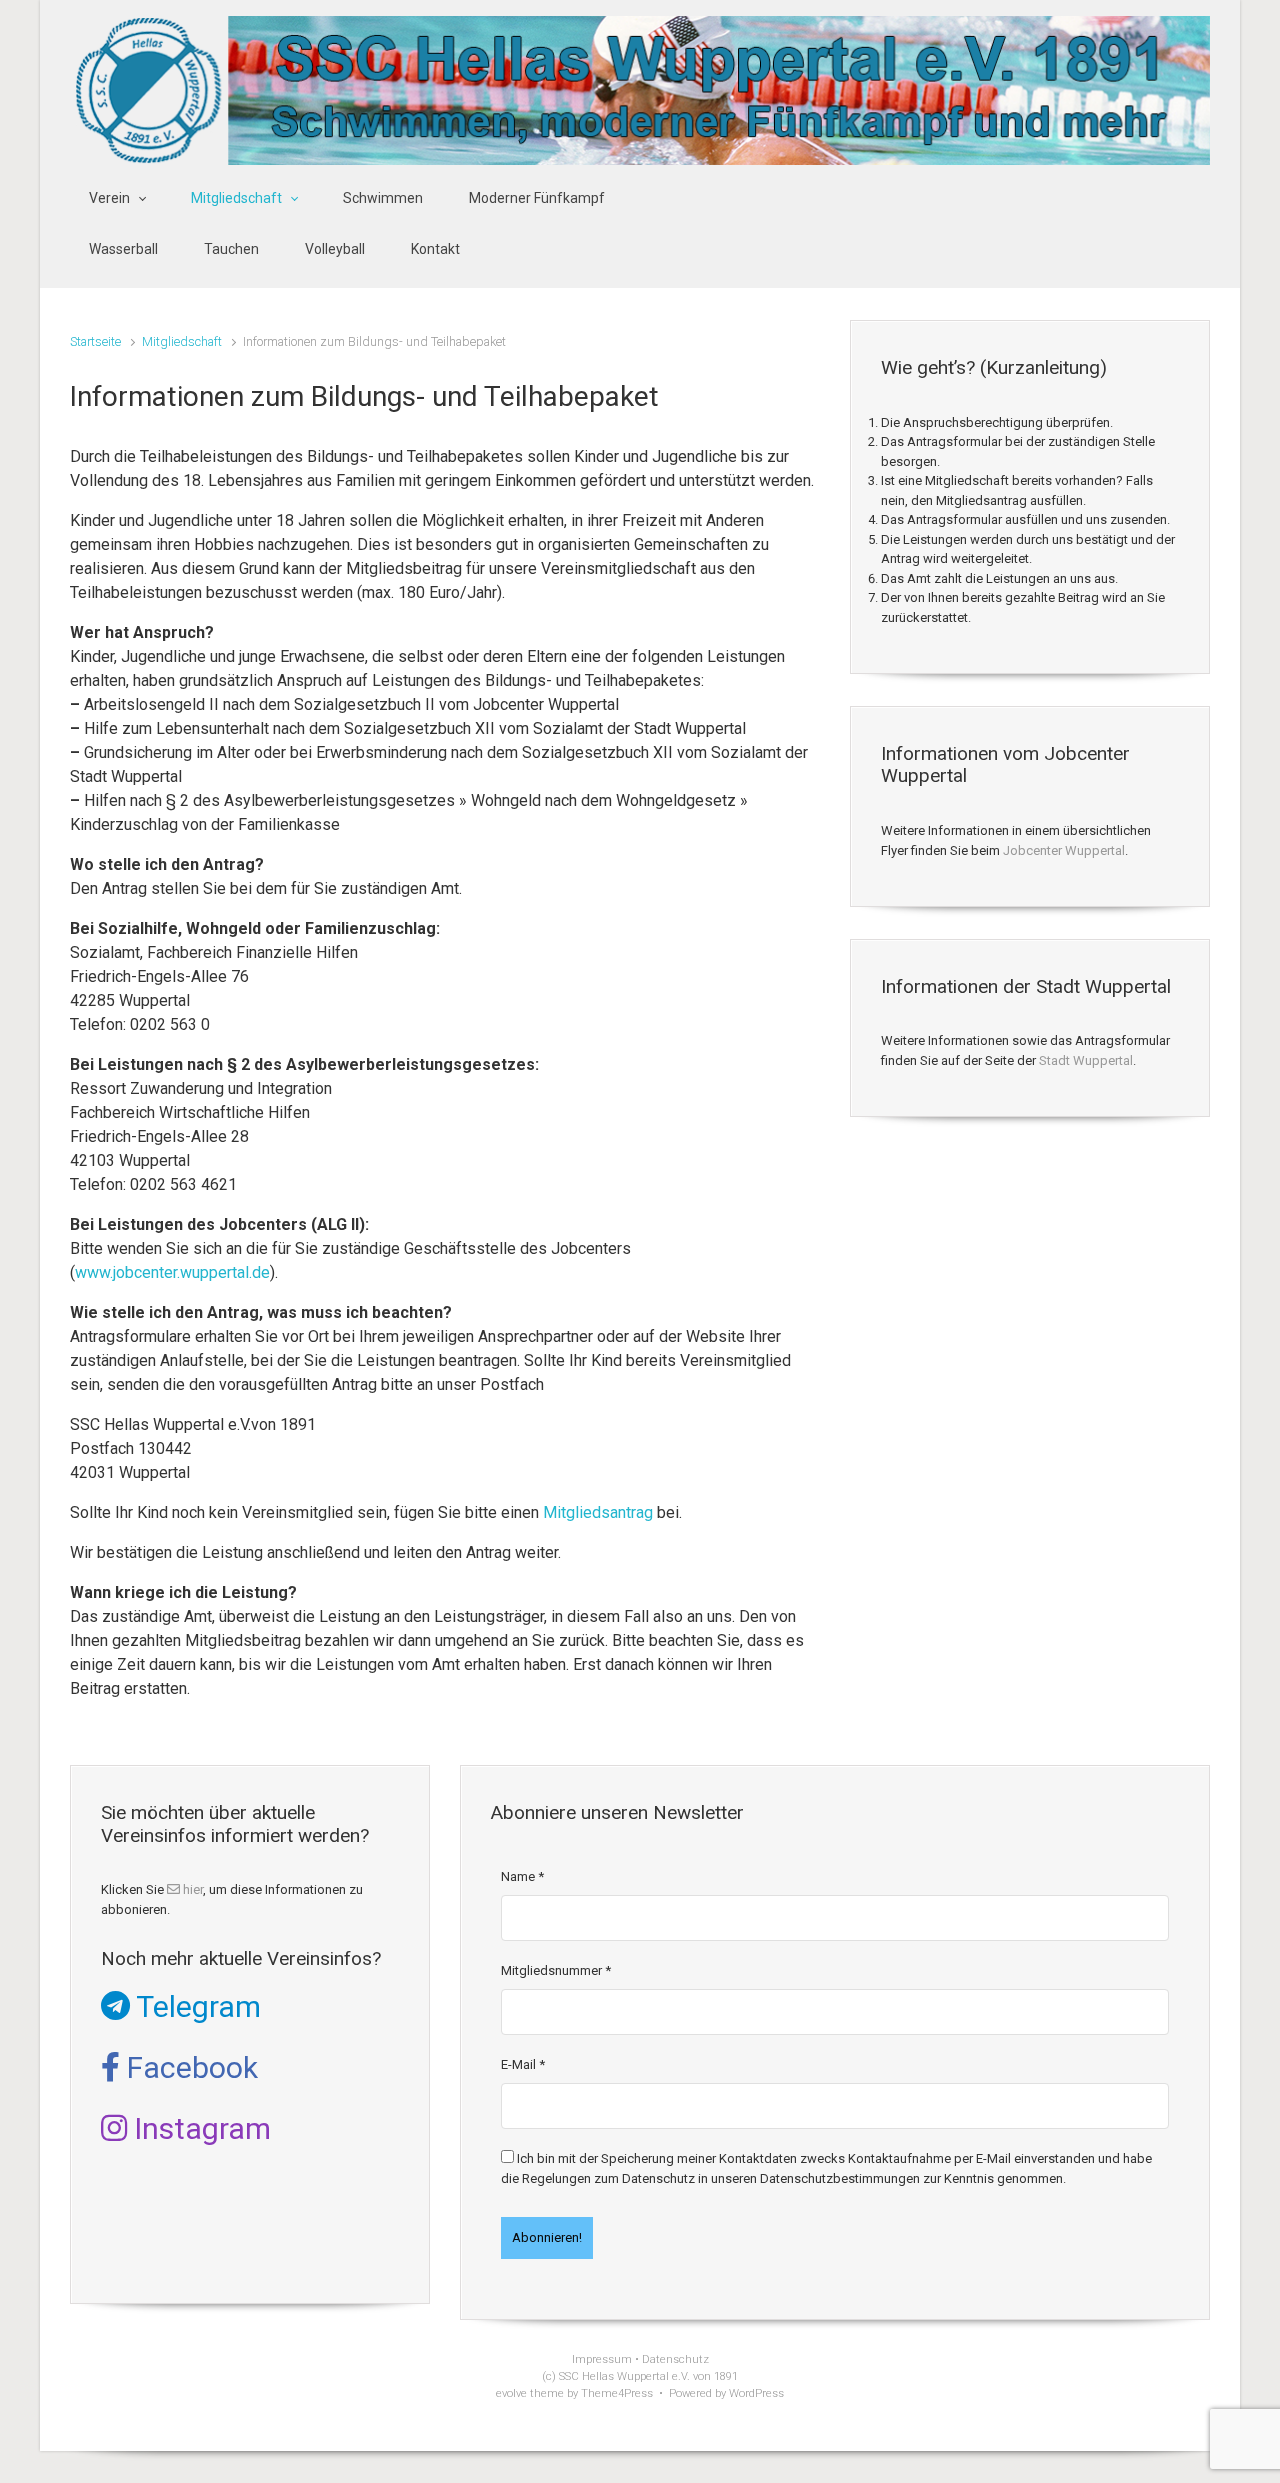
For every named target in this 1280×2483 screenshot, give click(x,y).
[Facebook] (1120, 224)
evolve (511, 2393)
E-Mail (523, 2064)
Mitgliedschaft (182, 341)
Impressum (602, 2359)
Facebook (189, 2067)
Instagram (199, 2128)
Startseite (95, 341)
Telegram (195, 2006)
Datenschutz (675, 2359)
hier (191, 1889)
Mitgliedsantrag (598, 1512)
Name (522, 1876)
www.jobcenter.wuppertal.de (172, 1272)
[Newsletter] (1080, 224)
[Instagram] (1159, 224)
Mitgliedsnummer (556, 1970)
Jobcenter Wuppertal (1064, 850)
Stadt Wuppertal (1086, 1060)
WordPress (756, 2393)
